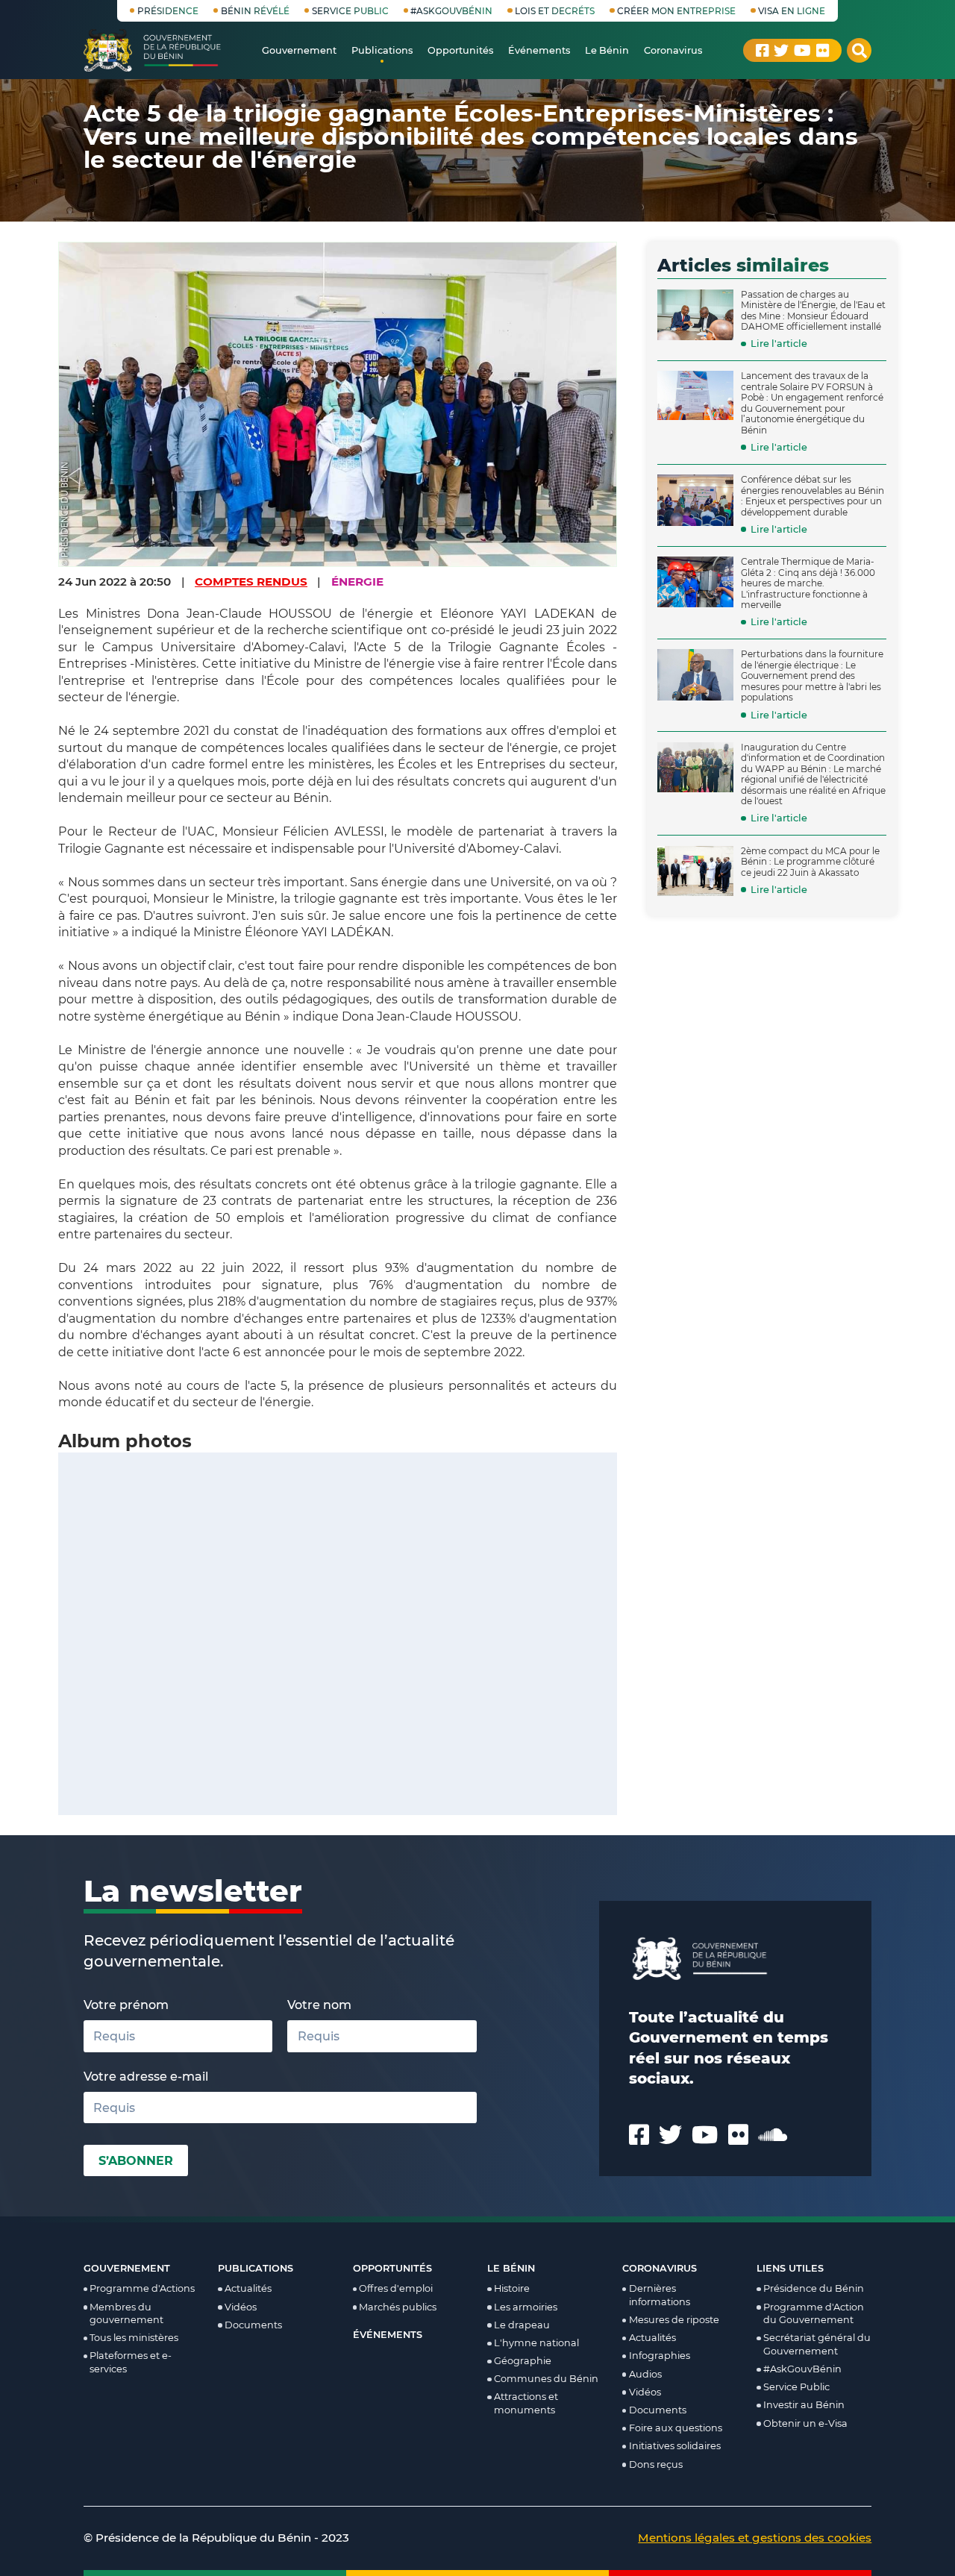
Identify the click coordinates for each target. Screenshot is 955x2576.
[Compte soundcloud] (773, 2135)
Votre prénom (126, 2005)
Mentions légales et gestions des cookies (755, 2538)
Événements (388, 2335)
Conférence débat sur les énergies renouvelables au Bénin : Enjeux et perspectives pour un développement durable (812, 496)
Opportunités (392, 2268)
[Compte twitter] (781, 51)
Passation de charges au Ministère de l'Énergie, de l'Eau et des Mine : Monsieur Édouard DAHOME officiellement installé (813, 311)
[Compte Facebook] (763, 51)
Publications (256, 2268)
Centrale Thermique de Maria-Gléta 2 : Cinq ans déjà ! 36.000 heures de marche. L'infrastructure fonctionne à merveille (808, 583)
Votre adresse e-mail (146, 2076)
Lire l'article (779, 344)
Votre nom (319, 2005)
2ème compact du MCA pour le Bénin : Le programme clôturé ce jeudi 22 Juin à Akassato (810, 862)
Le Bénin (511, 2268)
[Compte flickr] (823, 51)
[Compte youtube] (802, 51)
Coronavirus (660, 2268)
